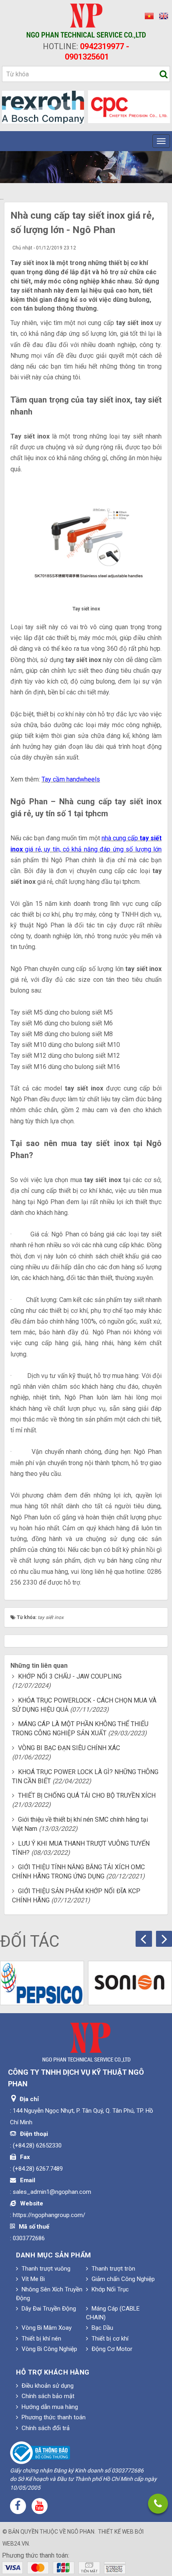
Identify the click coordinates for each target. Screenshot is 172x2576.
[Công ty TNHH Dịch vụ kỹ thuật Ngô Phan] (86, 21)
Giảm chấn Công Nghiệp (122, 2279)
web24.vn (16, 2544)
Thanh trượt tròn (113, 2269)
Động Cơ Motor (111, 2349)
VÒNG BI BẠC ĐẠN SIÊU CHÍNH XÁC (69, 1748)
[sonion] (130, 1983)
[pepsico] (42, 1983)
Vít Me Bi (32, 2279)
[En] (162, 16)
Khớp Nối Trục (109, 2289)
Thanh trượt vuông (45, 2269)
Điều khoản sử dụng (47, 2386)
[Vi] (148, 16)
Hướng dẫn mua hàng (49, 2407)
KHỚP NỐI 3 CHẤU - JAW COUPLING (70, 1676)
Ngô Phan (81, 2532)
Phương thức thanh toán (53, 2417)
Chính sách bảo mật (47, 2396)
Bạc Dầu (102, 2328)
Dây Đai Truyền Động (48, 2309)
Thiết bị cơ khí (109, 2339)
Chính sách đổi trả (45, 2428)
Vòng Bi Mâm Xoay (46, 2328)
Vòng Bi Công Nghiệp (49, 2349)
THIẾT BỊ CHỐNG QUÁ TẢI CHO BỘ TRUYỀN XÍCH (87, 1795)
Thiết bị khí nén (41, 2339)
